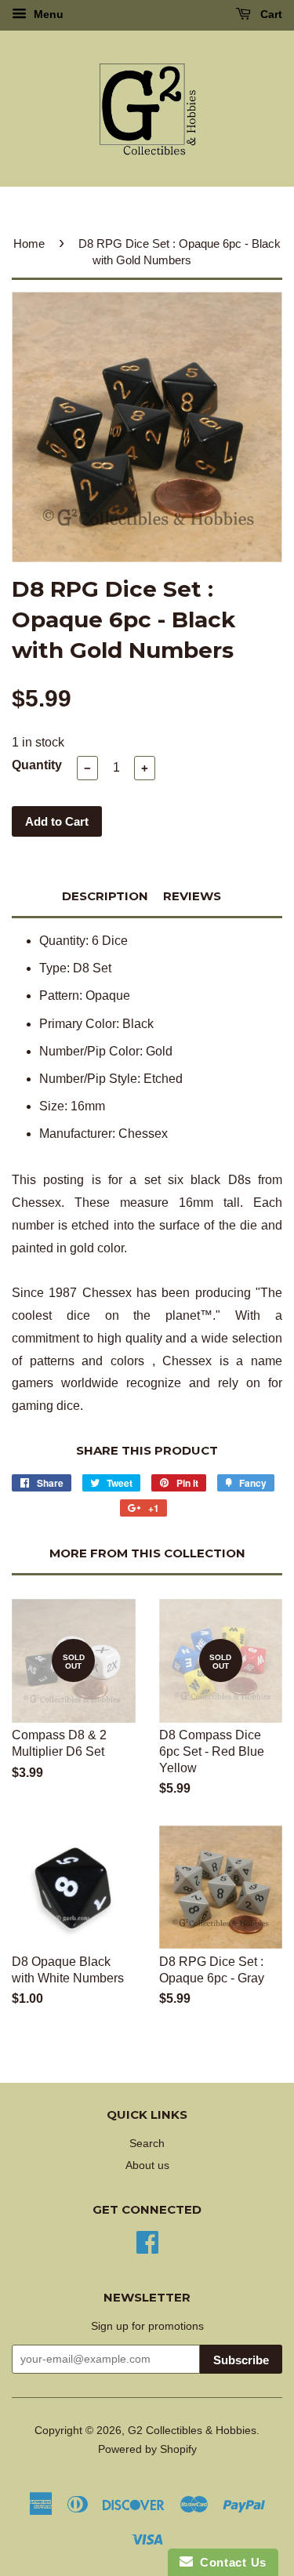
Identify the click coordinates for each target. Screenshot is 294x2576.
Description (105, 896)
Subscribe (241, 2360)
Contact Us (230, 2562)
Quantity (37, 765)
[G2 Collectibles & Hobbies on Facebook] (147, 2242)
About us (147, 2165)
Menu (47, 14)
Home (29, 243)
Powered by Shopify (147, 2449)
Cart (270, 14)
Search (147, 2144)
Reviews (192, 896)
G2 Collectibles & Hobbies (192, 2431)
